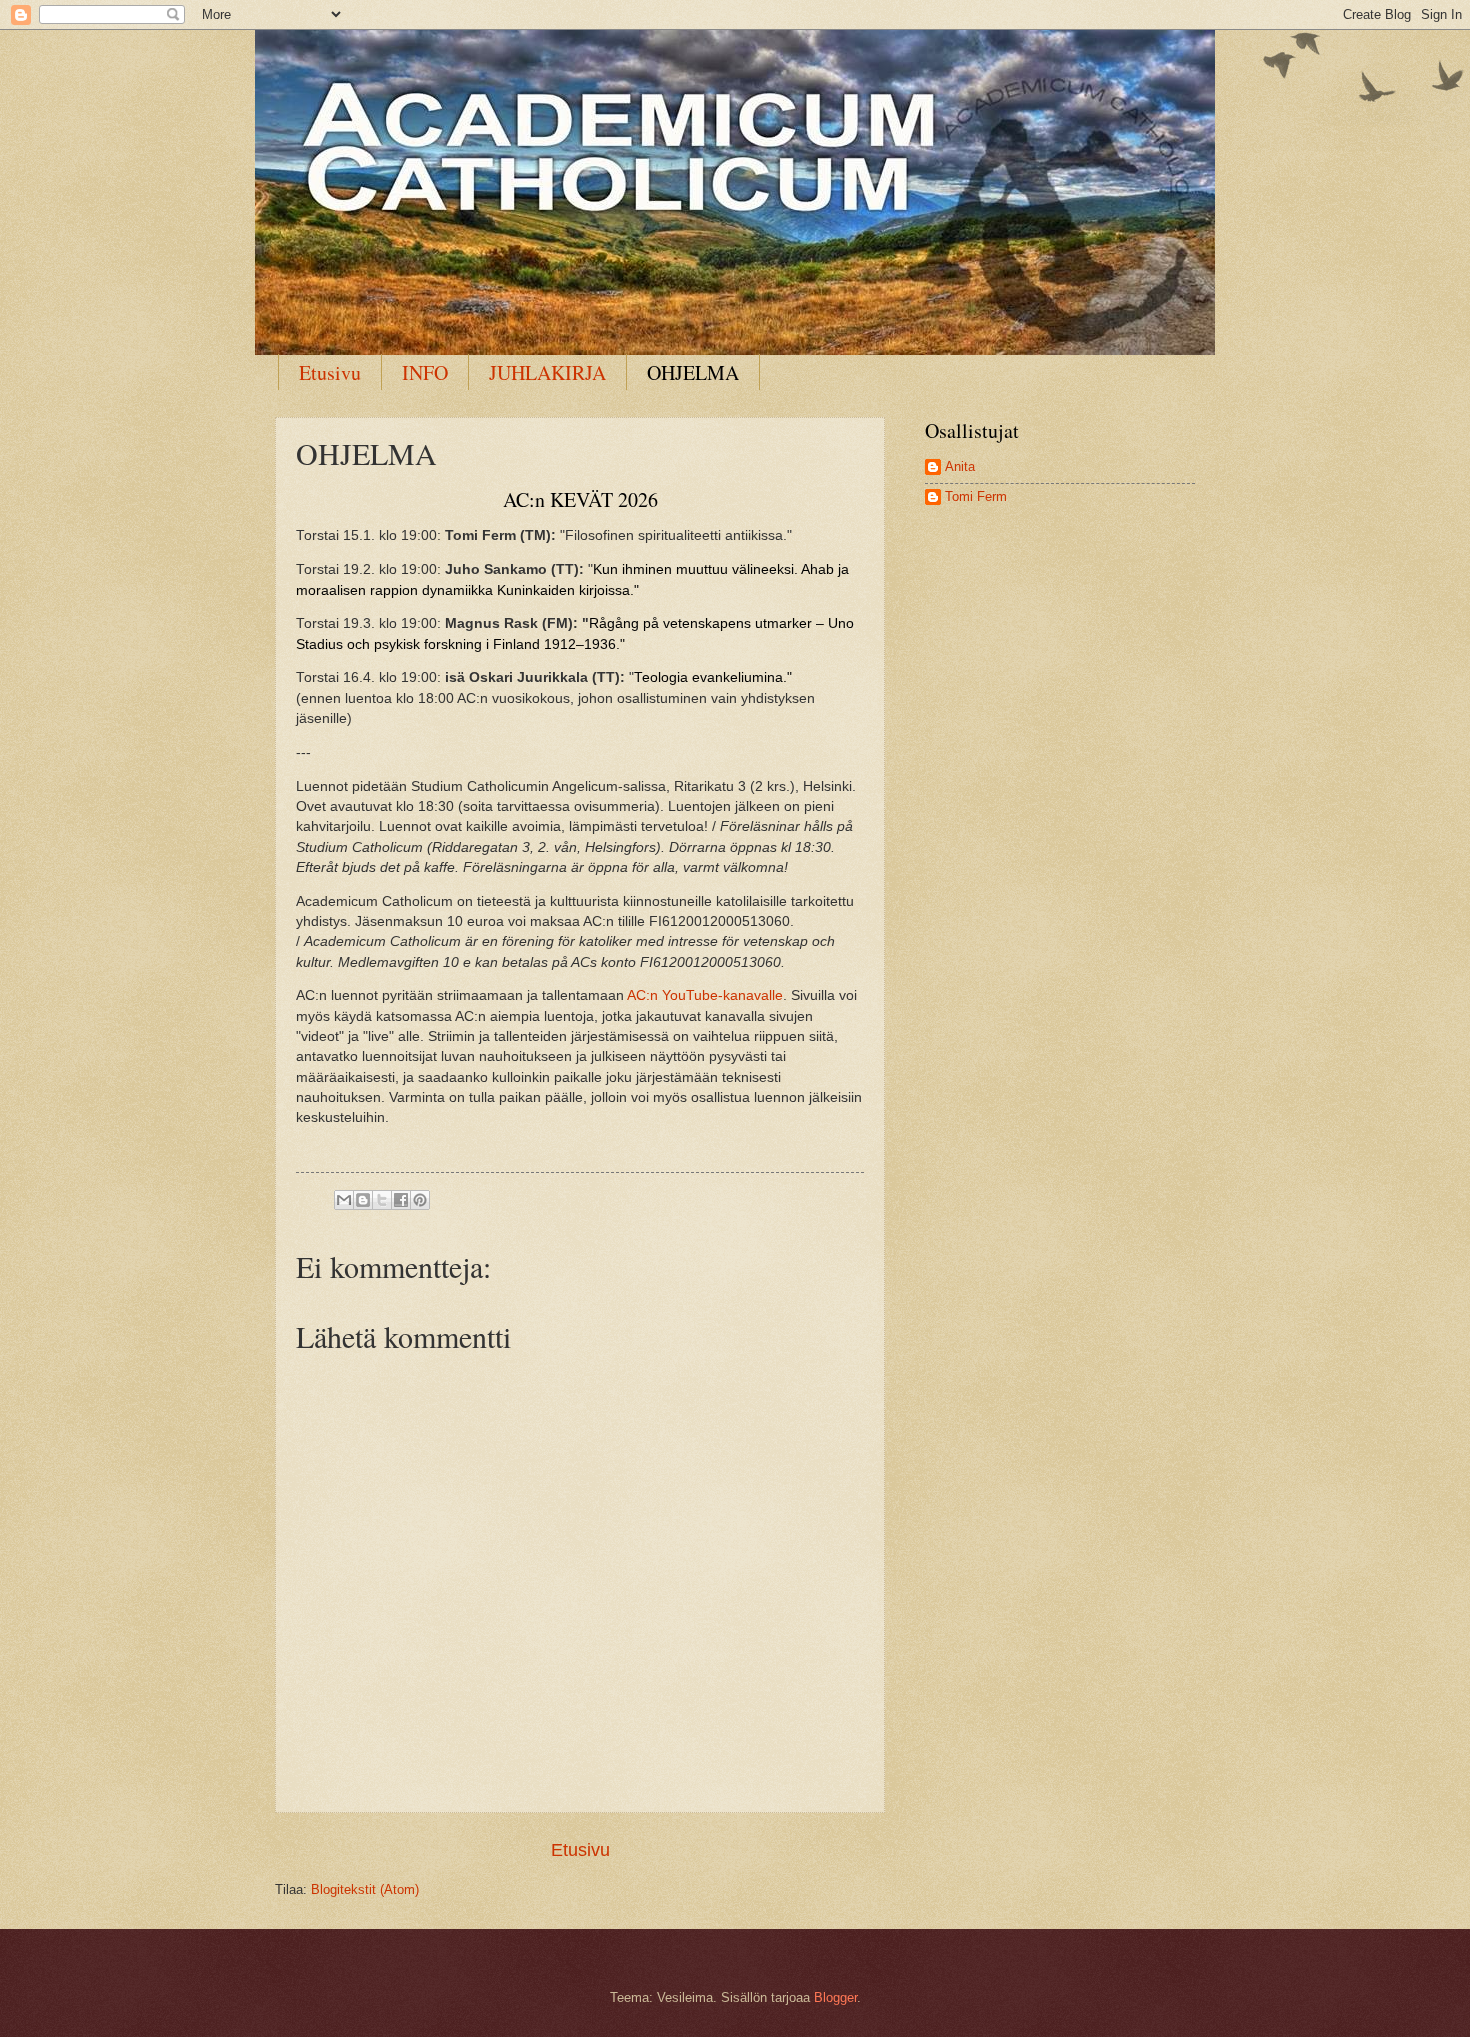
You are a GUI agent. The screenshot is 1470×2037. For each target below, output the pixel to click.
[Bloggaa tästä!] (363, 1200)
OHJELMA (693, 372)
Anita (960, 466)
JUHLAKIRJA (547, 372)
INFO (425, 372)
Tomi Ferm (976, 496)
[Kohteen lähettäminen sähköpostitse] (344, 1200)
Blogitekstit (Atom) (365, 1889)
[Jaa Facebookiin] (401, 1200)
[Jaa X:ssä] (382, 1200)
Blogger (835, 1997)
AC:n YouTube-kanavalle (705, 995)
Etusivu (330, 372)
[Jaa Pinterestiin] (420, 1200)
